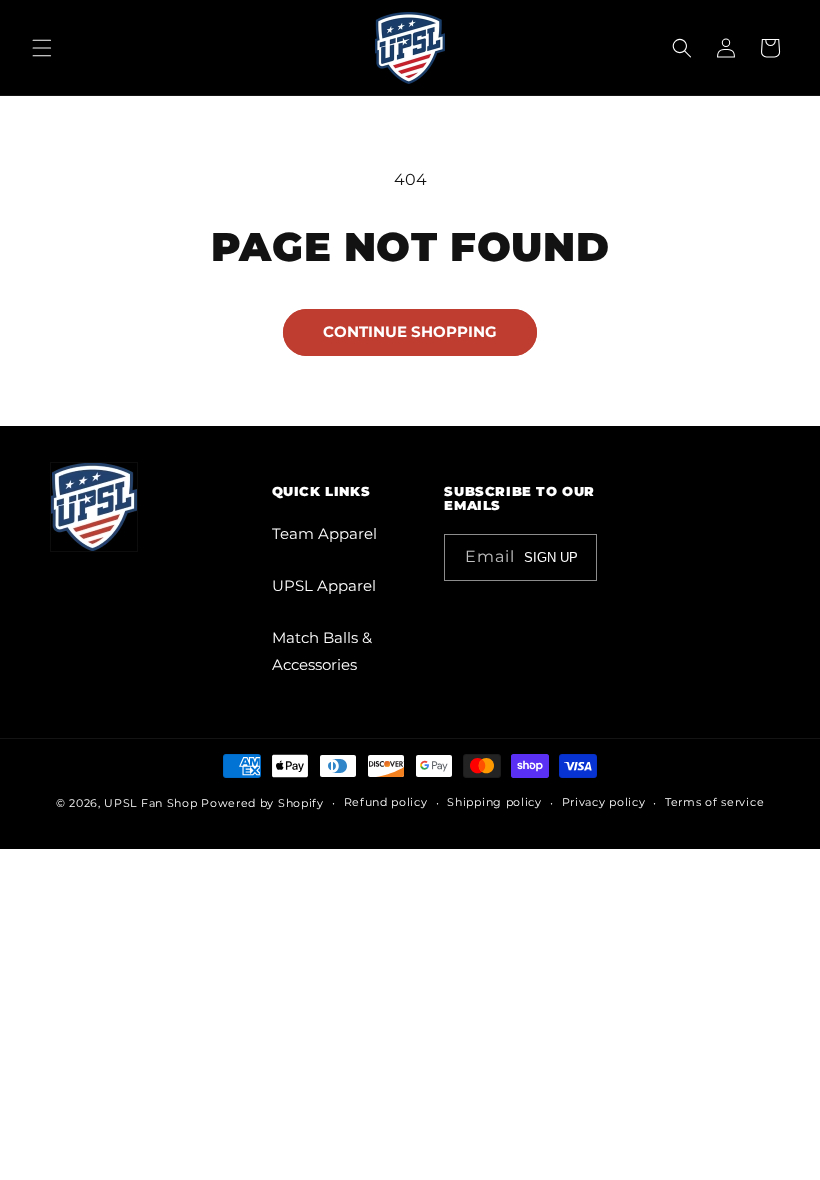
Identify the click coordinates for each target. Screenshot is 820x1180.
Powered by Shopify (262, 803)
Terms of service (714, 802)
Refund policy (386, 802)
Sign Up (551, 557)
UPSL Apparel (324, 585)
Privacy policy (604, 802)
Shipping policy (494, 802)
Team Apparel (324, 533)
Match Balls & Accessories (322, 651)
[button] (42, 48)
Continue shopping (410, 331)
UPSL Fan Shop (150, 803)
